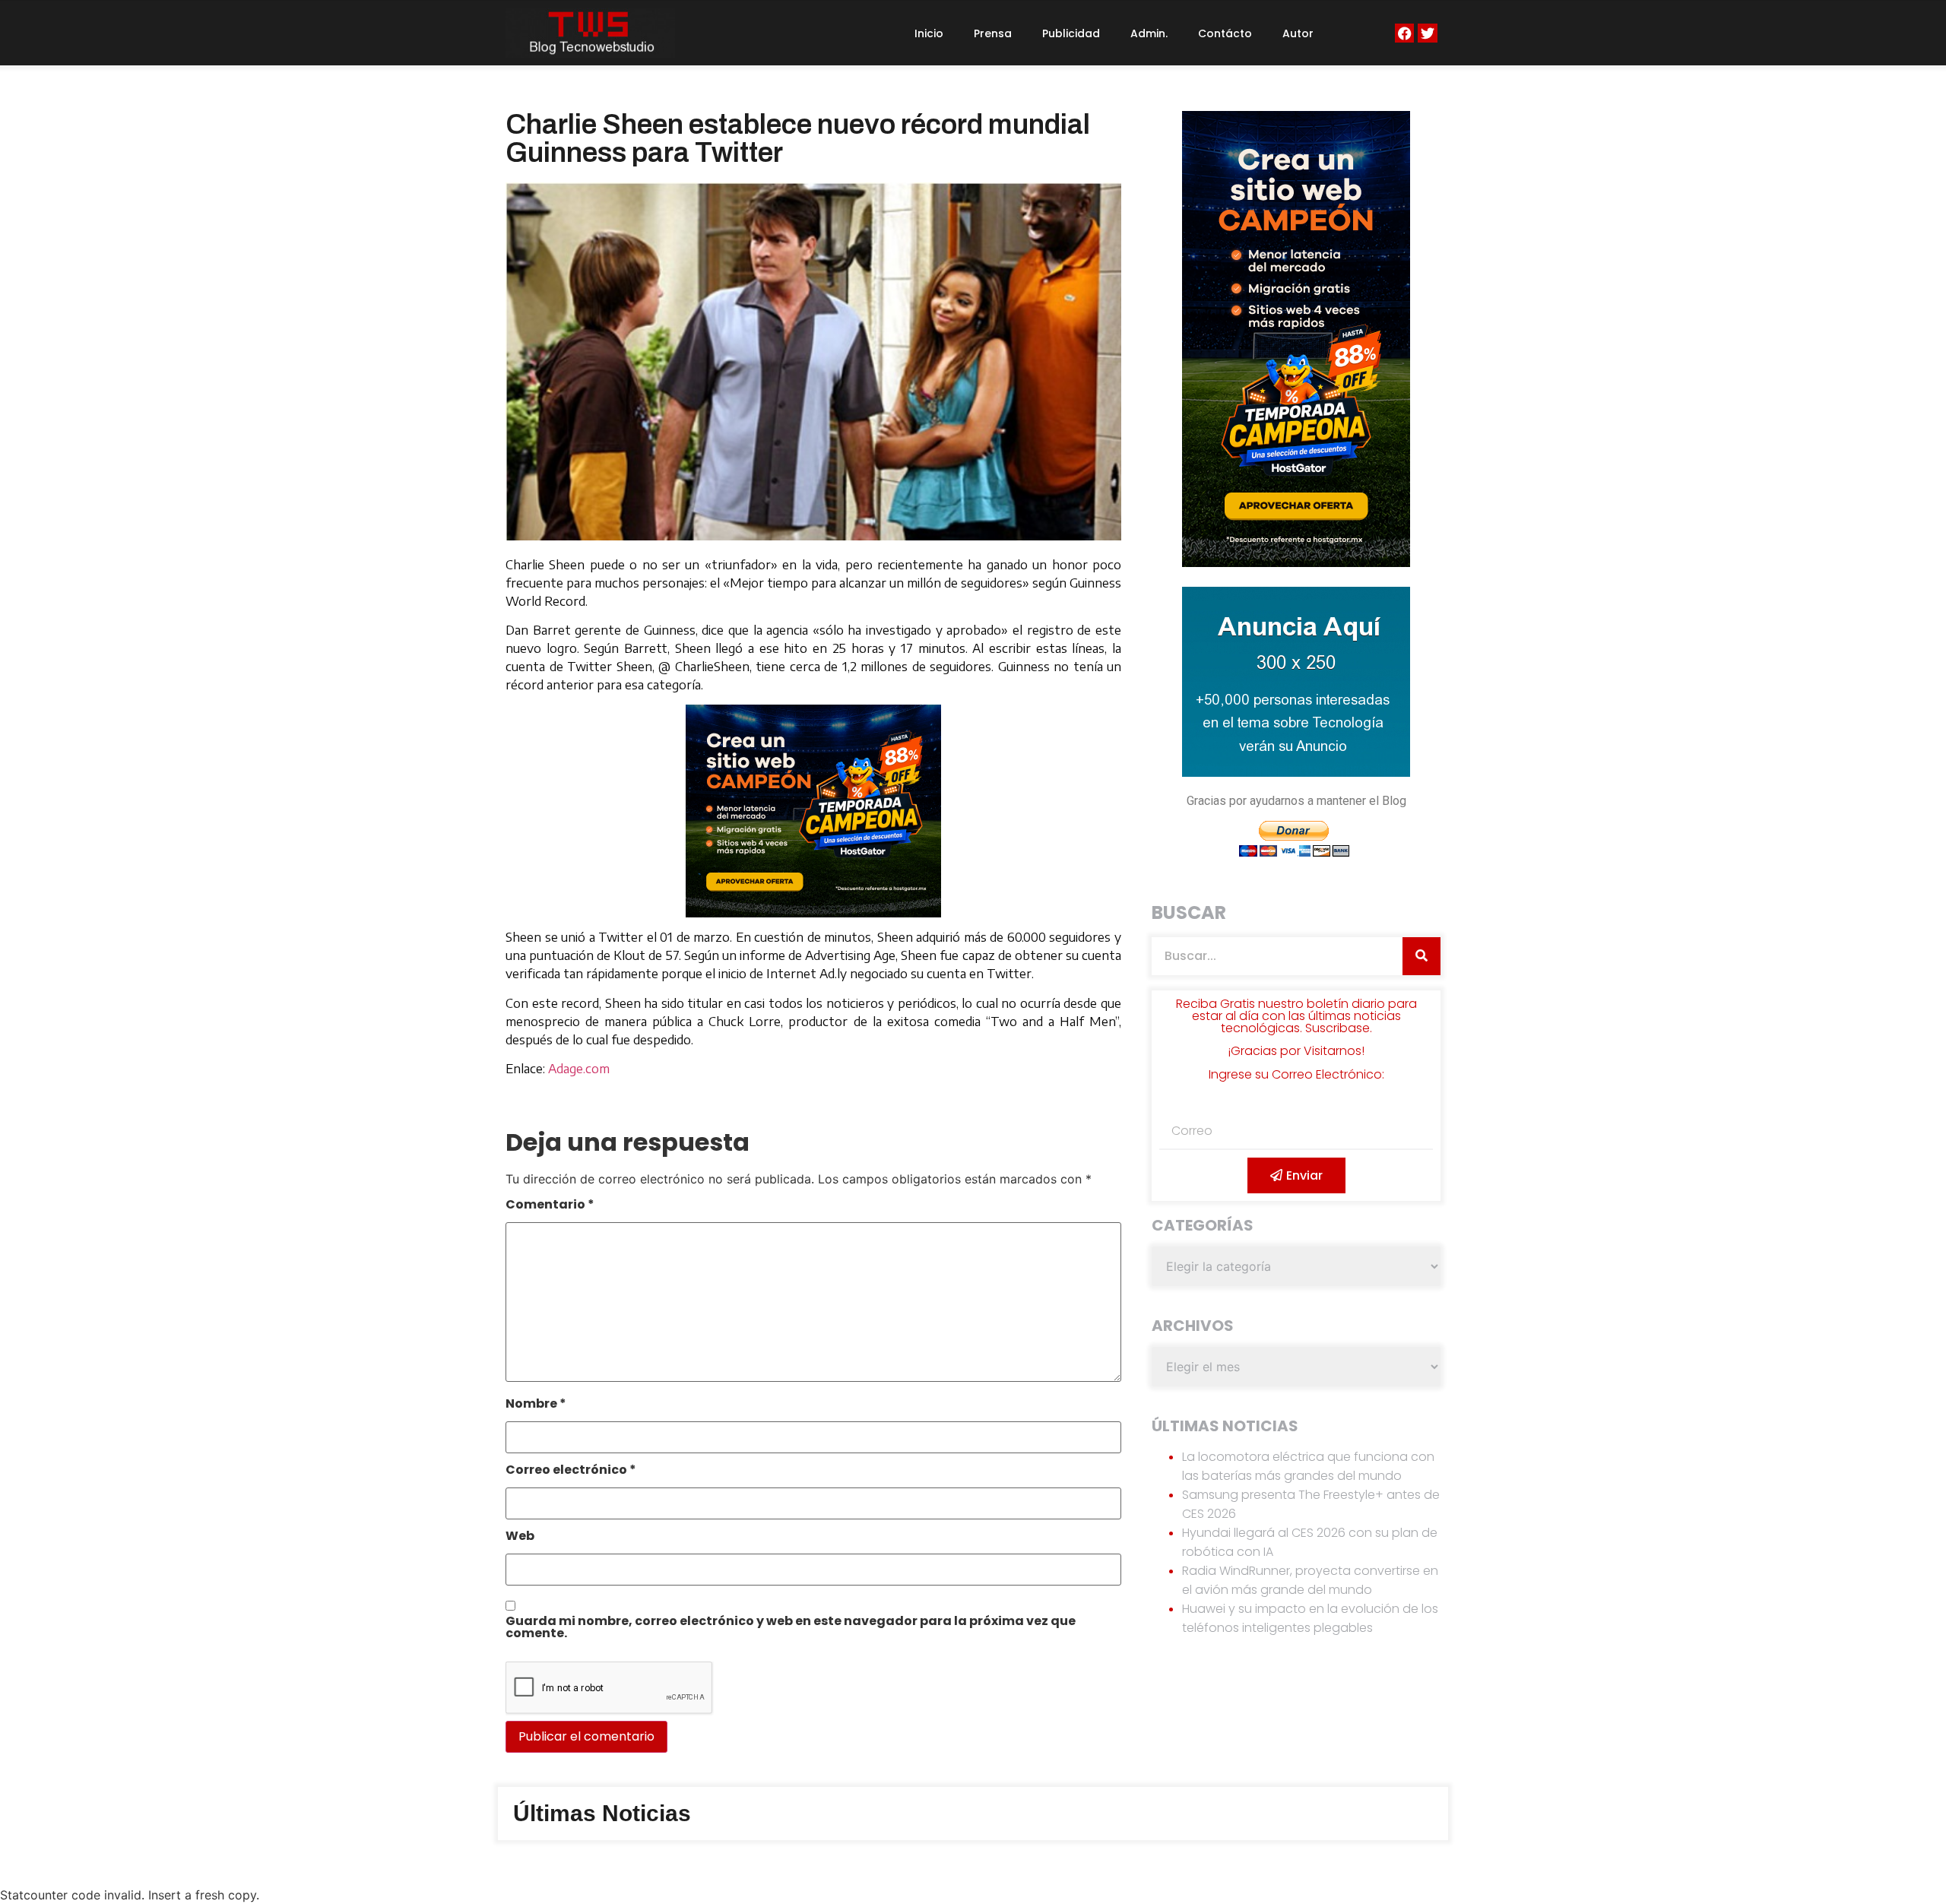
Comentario (550, 1206)
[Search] (1421, 956)
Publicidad (1071, 33)
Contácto (1225, 33)
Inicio (929, 33)
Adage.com (579, 1069)
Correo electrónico (571, 1471)
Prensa (993, 33)
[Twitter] (1427, 33)
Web (520, 1537)
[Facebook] (1404, 33)
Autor (1298, 33)
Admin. (1149, 33)
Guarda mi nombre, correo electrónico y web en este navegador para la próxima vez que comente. (791, 1628)
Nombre (536, 1405)
